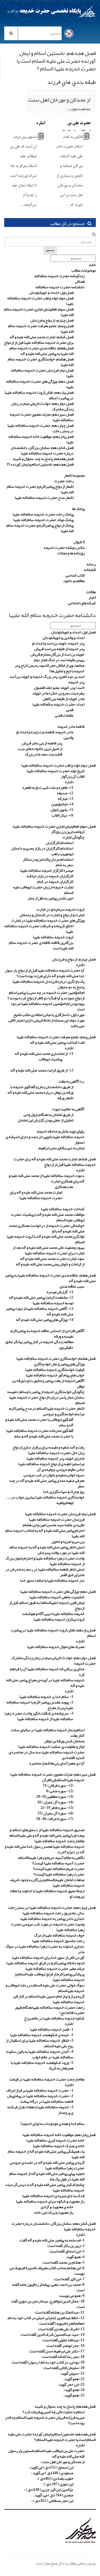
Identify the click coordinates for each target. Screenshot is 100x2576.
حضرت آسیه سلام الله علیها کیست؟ (58, 1863)
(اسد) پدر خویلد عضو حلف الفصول (59, 687)
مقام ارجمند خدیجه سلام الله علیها (59, 1841)
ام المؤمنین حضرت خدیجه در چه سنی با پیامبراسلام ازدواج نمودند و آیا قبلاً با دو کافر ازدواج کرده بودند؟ (46, 995)
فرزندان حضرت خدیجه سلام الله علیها (57, 1519)
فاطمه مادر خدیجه (71, 726)
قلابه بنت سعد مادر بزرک (44, 754)
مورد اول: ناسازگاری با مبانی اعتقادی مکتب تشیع (49, 1015)
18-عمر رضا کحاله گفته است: (63, 2357)
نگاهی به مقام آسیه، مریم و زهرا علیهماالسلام (51, 1857)
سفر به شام (65, 865)
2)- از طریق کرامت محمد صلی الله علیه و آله (42, 1070)
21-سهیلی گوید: (72, 2373)
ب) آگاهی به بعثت (71, 1081)
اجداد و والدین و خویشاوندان (63, 638)
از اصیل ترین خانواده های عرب (40, 749)
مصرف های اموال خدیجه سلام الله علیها (56, 1647)
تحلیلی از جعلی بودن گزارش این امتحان (46, 1120)
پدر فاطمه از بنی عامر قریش (42, 743)
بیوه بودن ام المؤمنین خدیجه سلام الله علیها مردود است (47, 1006)
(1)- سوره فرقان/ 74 (58, 1785)
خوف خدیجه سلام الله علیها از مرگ (59, 1935)
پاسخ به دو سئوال (71, 987)
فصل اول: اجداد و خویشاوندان (51, 292)
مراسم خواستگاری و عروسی (64, 1414)
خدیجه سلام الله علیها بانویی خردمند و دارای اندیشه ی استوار (45, 1139)
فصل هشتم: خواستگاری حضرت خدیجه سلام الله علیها (41, 362)
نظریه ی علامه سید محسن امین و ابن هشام (54, 1525)
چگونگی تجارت (73, 837)
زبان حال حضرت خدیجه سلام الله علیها (56, 1453)
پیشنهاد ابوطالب (50, 1059)
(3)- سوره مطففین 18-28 (55, 1796)
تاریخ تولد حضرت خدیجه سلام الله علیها (56, 771)
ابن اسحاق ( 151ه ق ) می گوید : (51, 2467)
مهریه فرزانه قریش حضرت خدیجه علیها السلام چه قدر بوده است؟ (45, 2420)
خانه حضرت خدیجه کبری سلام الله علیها (55, 2140)
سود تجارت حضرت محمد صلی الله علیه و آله (52, 1258)
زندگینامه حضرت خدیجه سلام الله (60, 276)
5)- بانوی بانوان (62, 810)
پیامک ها (78, 509)
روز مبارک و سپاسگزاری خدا (64, 1491)
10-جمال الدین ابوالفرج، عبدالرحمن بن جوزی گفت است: (48, 2304)
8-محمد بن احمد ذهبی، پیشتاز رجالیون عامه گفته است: (48, 2287)
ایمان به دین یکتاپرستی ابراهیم (62, 1148)
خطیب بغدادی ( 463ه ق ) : (55, 2478)
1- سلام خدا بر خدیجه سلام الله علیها (46, 1697)
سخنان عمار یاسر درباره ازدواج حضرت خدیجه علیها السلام (47, 1400)
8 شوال (79, 542)
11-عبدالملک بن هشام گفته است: (59, 2312)
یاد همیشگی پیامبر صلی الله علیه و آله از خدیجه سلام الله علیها (46, 2154)
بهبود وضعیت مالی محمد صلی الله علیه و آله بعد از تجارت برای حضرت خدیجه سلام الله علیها (49, 1250)
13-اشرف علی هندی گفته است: (61, 2329)
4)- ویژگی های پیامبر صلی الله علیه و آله (45, 1319)
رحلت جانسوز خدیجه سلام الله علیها (58, 1941)
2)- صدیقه (65, 793)
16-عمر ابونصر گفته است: (65, 2345)
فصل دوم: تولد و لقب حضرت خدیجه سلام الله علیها (40, 301)
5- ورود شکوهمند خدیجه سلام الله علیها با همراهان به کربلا (42, 2065)
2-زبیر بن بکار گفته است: (66, 2246)
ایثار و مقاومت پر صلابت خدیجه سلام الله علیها (51, 1746)
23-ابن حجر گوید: (71, 2384)
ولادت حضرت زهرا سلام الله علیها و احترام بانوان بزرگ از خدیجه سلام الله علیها (45, 1561)
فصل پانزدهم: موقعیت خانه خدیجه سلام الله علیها (41, 439)
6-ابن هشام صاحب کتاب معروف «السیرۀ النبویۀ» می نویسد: (47, 2271)
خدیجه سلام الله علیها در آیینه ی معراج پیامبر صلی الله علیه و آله (45, 1683)
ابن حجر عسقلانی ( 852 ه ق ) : (52, 2501)
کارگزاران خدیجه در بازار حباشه (50, 876)
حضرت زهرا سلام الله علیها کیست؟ (59, 1874)
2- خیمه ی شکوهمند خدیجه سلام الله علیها (42, 2035)
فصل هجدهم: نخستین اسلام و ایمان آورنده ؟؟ (40, 464)
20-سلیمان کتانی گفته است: (64, 2368)
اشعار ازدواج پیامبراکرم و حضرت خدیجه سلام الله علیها (40, 489)
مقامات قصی (64, 715)
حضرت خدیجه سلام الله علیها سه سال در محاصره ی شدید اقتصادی (47, 1755)
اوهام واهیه (65, 1503)
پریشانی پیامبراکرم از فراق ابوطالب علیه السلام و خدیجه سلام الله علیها (50, 1977)
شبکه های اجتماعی (82, 603)
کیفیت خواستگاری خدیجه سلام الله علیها (55, 1369)
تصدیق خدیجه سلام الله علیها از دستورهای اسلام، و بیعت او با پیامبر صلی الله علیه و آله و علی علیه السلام (47, 1832)
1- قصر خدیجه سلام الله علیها (52, 2029)
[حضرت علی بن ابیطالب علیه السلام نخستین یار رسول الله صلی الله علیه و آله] (87, 138)
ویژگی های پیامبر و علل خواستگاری (59, 1364)
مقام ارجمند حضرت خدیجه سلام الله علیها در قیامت (47, 2079)
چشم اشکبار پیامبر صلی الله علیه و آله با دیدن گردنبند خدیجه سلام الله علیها (45, 2187)
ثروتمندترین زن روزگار (68, 831)
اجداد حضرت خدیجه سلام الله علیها (58, 704)
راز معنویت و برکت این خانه (54, 2212)
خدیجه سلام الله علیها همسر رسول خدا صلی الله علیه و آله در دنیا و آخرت (45, 1849)
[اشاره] (41, 138)
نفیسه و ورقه (64, 1336)
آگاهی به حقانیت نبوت (68, 1109)
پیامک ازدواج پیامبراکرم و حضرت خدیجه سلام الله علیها (40, 528)
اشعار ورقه (65, 1098)
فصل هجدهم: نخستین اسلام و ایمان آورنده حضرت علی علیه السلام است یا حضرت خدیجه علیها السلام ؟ (52, 2437)
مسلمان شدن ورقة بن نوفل (64, 1741)
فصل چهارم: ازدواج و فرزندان (52, 320)
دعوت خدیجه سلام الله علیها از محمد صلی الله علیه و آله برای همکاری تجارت (47, 1178)
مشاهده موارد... (78, 109)
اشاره (41, 123)
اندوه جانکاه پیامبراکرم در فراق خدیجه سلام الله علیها (45, 1963)
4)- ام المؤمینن (62, 804)
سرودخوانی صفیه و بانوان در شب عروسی (54, 1475)
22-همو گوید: (74, 2379)
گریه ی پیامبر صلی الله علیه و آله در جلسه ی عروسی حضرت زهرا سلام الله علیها (47, 2165)
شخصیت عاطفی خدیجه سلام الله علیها (57, 1597)
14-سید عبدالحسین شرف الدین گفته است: (52, 2334)
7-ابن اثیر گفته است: (69, 2279)
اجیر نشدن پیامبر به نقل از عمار (51, 898)
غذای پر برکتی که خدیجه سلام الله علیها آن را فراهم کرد (47, 1672)
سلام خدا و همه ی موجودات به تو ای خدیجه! (52, 2124)
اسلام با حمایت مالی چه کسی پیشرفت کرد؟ (53, 2412)
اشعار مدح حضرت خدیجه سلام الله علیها (44, 497)
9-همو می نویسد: (71, 2296)
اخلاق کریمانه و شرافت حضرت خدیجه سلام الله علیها (39, 929)
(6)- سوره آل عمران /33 (55, 1813)
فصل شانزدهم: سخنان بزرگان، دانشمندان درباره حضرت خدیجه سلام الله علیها (42, 450)
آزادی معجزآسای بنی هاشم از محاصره (57, 1763)
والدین (68, 737)
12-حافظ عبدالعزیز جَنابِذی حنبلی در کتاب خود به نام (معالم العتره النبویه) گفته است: (46, 2320)
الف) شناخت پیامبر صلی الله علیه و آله (57, 1042)
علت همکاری (64, 1187)
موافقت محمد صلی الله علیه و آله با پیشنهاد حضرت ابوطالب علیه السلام (48, 1217)
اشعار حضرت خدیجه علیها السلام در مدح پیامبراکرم (47, 1408)
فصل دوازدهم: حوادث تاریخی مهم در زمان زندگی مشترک (42, 406)
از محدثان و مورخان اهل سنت (59, 100)
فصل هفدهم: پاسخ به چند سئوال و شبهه (43, 459)
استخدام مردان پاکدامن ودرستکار (48, 859)
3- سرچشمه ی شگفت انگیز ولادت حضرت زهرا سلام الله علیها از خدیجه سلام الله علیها (39, 1716)
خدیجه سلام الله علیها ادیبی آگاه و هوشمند (53, 1614)
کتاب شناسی (75, 575)
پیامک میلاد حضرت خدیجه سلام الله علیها (43, 520)
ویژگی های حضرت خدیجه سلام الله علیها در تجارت (48, 920)
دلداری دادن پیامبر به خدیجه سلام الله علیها (52, 1918)
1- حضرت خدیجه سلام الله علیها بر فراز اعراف (40, 2090)
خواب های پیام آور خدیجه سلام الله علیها (55, 1375)
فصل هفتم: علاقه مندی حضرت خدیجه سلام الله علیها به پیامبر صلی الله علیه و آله (42, 351)
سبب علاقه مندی (72, 1286)
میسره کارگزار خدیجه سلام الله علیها (47, 870)
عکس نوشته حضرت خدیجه (64, 547)
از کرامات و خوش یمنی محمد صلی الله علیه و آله (50, 1264)
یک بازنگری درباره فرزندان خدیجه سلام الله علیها (48, 981)
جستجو (50, 250)
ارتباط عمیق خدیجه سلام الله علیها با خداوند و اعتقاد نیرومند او (47, 1894)
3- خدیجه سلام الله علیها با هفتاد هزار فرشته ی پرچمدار (40, 2110)
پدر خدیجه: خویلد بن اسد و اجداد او (58, 643)
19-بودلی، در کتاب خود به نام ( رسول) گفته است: (48, 2362)
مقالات (91, 592)
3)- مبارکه (66, 798)
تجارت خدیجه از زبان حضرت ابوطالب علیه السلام (43, 890)
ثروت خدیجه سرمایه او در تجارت (60, 909)
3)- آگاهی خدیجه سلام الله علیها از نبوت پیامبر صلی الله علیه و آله (40, 1311)
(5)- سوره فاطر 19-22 (57, 1808)
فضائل (80, 281)
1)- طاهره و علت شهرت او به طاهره (48, 787)
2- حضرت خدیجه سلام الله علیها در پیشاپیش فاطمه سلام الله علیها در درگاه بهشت (40, 2099)
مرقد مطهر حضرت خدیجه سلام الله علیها (55, 1968)
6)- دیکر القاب (62, 815)
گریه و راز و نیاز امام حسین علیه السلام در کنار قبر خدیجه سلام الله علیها (49, 1999)
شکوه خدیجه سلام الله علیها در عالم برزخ (54, 2018)
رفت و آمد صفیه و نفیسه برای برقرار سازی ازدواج (48, 1447)
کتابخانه (90, 570)
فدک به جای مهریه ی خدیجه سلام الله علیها (53, 2196)
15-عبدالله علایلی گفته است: (63, 2340)
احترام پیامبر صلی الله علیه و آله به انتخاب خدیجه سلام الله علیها (45, 1533)
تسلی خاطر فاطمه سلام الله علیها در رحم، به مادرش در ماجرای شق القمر (45, 1572)
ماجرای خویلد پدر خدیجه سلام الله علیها (56, 1458)
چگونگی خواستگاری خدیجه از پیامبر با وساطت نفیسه (46, 1392)
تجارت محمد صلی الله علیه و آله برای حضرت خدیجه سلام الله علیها (36, 1195)
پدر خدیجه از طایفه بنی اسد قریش (59, 649)
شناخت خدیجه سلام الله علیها (63, 1209)
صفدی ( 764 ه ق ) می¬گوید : (53, 2495)
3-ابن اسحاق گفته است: (67, 2251)
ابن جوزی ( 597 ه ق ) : (58, 2484)
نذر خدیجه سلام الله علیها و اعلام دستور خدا (52, 1580)
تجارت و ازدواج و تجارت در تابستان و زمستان (52, 915)
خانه (92, 265)
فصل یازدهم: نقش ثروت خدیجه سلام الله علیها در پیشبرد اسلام (39, 395)
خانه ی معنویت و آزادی (57, 2207)
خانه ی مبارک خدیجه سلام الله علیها (59, 2146)
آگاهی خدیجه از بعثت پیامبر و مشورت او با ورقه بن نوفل (48, 1383)
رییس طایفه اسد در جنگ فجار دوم (59, 660)
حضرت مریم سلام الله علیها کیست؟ (59, 1869)
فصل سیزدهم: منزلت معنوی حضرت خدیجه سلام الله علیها (42, 417)
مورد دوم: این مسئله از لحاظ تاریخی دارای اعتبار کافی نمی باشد (47, 1023)
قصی (70, 710)
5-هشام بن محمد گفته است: (63, 2262)
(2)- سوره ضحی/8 (60, 1791)
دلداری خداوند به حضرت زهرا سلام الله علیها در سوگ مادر (45, 1949)
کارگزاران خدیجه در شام (55, 881)
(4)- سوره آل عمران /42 (55, 1802)
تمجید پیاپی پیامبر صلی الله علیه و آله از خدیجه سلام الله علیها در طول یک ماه (47, 2176)
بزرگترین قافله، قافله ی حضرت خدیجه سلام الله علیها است (41, 945)
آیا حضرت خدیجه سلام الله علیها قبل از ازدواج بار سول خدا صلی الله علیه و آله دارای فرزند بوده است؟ (45, 973)
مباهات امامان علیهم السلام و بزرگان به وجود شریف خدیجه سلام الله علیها (47, 1882)
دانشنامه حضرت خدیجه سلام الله (60, 287)
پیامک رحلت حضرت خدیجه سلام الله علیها (43, 514)
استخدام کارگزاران (60, 843)
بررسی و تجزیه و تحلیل (68, 1541)
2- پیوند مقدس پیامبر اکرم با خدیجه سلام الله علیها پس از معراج (40, 1705)
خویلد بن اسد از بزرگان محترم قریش (57, 654)
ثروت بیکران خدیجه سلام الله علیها (59, 1619)
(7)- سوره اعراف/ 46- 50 (55, 1819)
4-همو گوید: (75, 2257)
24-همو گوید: (74, 2390)
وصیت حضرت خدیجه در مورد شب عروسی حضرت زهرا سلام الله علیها (48, 1927)
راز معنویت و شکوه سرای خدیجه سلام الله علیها (50, 2201)
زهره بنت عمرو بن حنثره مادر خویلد (58, 693)
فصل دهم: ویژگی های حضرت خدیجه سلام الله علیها (40, 384)
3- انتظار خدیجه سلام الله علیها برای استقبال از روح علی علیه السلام (40, 2043)
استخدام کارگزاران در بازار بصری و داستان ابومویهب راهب (42, 851)
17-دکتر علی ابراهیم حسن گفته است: (57, 2351)
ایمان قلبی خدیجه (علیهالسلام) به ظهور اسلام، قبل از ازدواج (47, 1605)
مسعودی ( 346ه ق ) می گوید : (52, 2473)
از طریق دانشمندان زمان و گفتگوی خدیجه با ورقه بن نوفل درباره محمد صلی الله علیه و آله (40, 1089)
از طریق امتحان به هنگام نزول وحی (48, 1114)
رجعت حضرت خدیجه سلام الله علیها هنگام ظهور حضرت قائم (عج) (50, 2010)
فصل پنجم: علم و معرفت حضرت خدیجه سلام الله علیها (41, 328)
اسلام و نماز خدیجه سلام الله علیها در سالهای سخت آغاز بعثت (48, 1733)
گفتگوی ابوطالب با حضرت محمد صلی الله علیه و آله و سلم (39, 1422)
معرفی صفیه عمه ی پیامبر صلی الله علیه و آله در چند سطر (47, 1483)
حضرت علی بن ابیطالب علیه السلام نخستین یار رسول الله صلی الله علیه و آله (46, 2453)
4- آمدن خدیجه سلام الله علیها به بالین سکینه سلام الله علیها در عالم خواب (40, 2054)
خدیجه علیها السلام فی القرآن (63, 1780)
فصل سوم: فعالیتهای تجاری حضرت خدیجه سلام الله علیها (39, 312)
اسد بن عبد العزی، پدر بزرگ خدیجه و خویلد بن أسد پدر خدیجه (47, 679)
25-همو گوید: (74, 2395)
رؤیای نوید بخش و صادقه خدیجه (61, 1131)
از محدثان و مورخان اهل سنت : (62, 2462)
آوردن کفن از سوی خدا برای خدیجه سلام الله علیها (48, 1957)
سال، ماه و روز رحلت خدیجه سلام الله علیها (53, 1913)
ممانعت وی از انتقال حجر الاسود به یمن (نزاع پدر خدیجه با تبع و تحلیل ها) (50, 668)
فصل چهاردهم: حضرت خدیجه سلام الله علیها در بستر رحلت (41, 428)
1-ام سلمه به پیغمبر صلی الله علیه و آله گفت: (52, 2240)
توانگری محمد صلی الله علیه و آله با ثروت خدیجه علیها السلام (46, 1239)
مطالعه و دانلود (74, 581)
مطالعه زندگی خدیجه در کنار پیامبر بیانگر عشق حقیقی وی (39, 1344)
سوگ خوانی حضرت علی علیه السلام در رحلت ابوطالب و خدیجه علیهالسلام (45, 1988)
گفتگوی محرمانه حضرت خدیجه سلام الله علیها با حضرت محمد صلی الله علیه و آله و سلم (40, 1433)
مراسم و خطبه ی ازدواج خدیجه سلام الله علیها (51, 1464)
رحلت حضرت (64, 481)
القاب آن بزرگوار (73, 776)
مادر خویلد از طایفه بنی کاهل (64, 699)
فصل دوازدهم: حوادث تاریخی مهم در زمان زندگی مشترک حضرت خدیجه (53, 1660)
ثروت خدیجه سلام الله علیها (53, 937)
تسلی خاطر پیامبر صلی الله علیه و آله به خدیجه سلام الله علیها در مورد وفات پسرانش (47, 1550)
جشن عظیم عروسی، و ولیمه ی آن (61, 1469)
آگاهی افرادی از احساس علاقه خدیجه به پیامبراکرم (47, 1331)
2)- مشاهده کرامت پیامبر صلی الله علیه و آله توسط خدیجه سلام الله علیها (41, 1300)
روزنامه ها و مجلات (71, 553)
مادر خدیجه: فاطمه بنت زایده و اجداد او (45, 732)
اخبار (92, 597)
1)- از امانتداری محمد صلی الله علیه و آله (44, 1053)
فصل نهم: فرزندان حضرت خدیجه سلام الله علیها (42, 373)
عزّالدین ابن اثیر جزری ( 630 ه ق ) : (49, 2489)
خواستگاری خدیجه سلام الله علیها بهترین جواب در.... (46, 1497)
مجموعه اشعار (74, 475)
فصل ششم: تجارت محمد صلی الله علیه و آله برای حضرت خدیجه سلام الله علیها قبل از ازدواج (39, 340)
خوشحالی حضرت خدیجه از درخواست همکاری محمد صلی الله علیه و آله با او (47, 1228)
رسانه (91, 564)
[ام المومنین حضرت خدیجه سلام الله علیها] (73, 2531)
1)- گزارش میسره (60, 1292)
